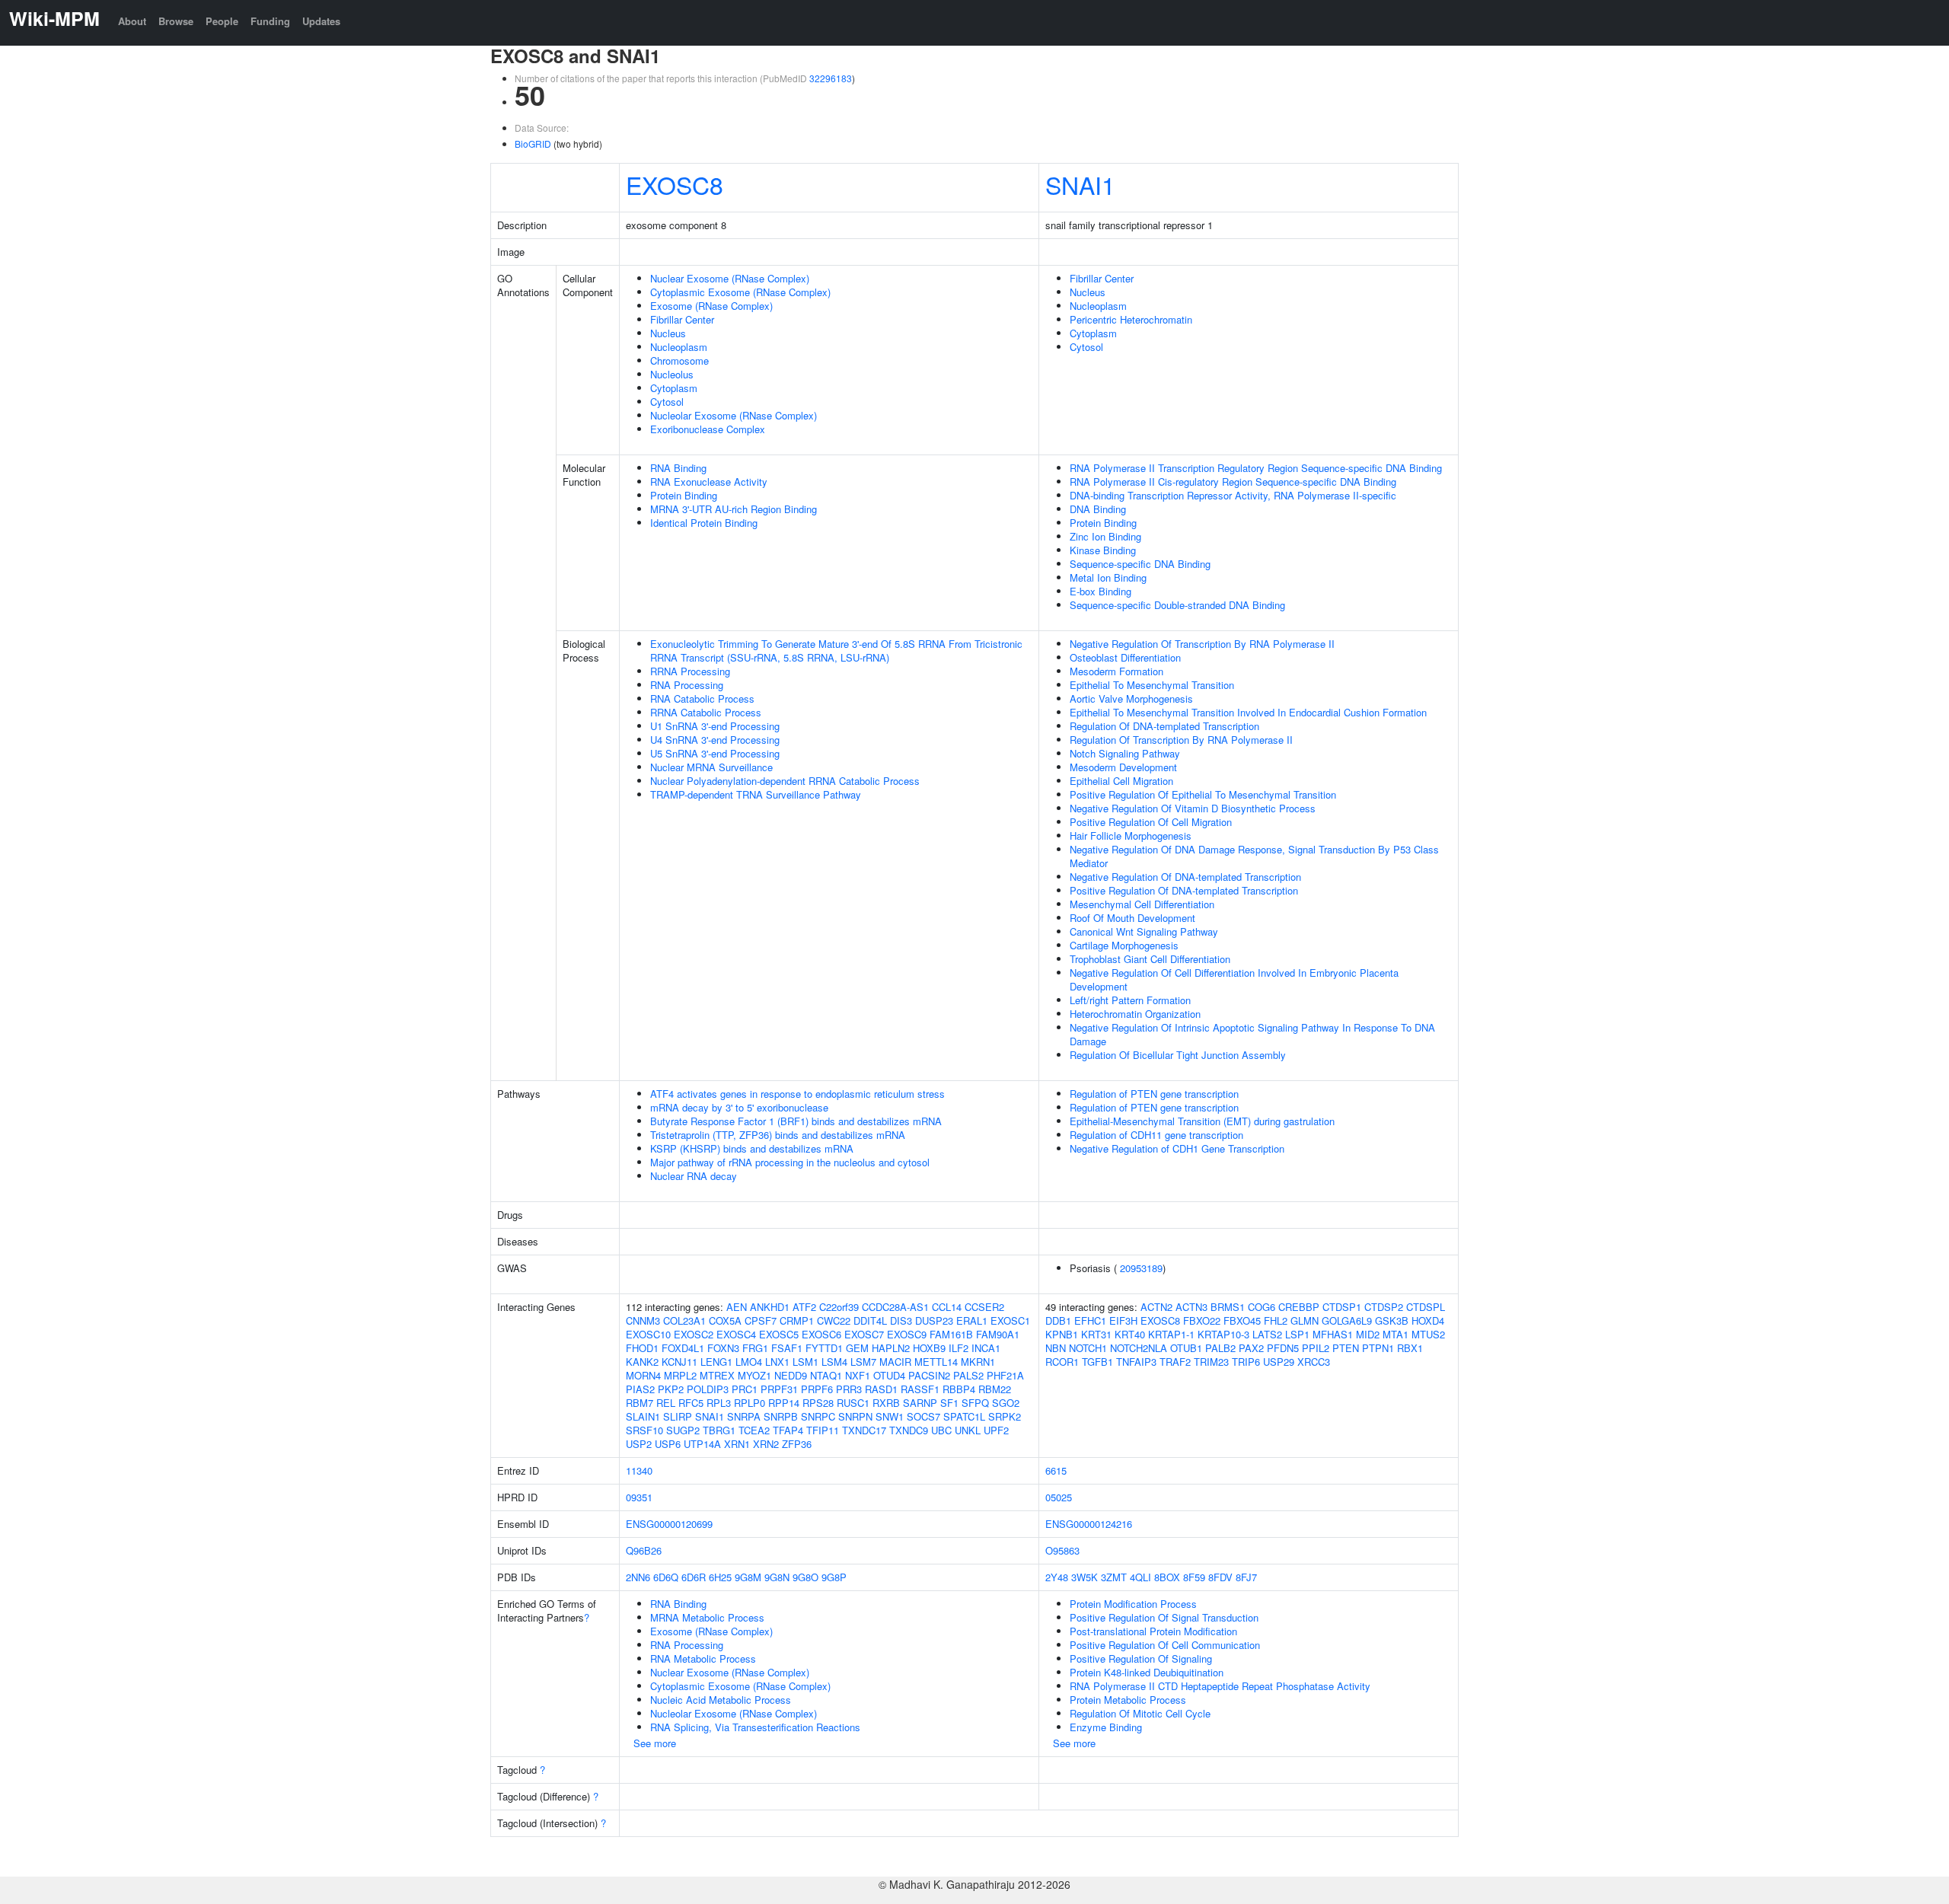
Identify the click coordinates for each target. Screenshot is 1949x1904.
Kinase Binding (1103, 550)
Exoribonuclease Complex (708, 429)
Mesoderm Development (1123, 767)
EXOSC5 (779, 1334)
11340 (639, 1470)
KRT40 (1130, 1334)
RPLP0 (750, 1403)
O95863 (1062, 1550)
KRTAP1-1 (1171, 1334)
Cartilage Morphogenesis (1124, 945)
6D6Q (666, 1577)
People (222, 21)
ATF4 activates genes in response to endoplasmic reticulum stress (797, 1094)
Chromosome (679, 360)
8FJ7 (1246, 1577)
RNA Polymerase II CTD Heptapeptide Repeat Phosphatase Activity (1220, 1686)
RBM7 (640, 1403)
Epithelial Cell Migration (1121, 781)
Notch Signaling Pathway (1125, 753)
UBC (941, 1430)
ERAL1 (972, 1320)
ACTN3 (1191, 1307)
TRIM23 (1211, 1362)
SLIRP (678, 1416)
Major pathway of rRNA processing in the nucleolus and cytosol (790, 1162)
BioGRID (533, 144)
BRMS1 (1228, 1307)
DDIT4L (870, 1320)
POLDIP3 (708, 1389)
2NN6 (638, 1577)
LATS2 (1267, 1334)
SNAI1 (1080, 184)
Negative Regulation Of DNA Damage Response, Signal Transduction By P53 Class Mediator (1254, 856)
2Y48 (1057, 1577)
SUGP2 (683, 1430)
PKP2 (671, 1389)
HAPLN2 (891, 1348)
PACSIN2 (929, 1375)
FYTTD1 (824, 1348)
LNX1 (777, 1362)
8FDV (1220, 1577)
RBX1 (1410, 1348)
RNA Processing (687, 685)
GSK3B (1392, 1320)
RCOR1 (1062, 1362)
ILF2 (959, 1348)
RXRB (886, 1403)
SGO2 (1006, 1403)
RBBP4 (959, 1389)
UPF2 (996, 1430)
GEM (857, 1348)
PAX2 (1251, 1348)
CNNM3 (643, 1320)
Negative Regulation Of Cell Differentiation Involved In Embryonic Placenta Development (1234, 979)
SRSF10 (644, 1430)
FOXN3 (723, 1348)
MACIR (895, 1362)
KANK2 (642, 1362)
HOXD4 (1428, 1320)
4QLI (1140, 1577)
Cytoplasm (674, 388)
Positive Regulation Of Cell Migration (1151, 822)
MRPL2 (680, 1375)
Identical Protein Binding (704, 523)
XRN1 (737, 1444)
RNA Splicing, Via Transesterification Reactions (755, 1727)
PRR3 (849, 1389)
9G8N (777, 1577)
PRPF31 (779, 1389)
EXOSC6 (821, 1334)
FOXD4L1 (683, 1348)
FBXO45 (1242, 1320)
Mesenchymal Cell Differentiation (1142, 904)
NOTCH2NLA (1139, 1348)
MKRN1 (978, 1362)
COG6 (1262, 1307)
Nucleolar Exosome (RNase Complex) (734, 415)
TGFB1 (1097, 1362)
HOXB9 (929, 1348)
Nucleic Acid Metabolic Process (721, 1700)
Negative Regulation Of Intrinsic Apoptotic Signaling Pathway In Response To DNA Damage (1252, 1034)
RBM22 (995, 1389)
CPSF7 (761, 1320)
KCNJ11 (679, 1362)
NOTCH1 (1088, 1348)
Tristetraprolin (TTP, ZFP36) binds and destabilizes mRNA (778, 1135)
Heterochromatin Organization (1135, 1014)
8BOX (1167, 1577)
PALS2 (968, 1375)
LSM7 (863, 1362)
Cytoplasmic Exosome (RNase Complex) (740, 292)
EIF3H (1123, 1320)
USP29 (1279, 1362)
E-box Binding (1100, 591)
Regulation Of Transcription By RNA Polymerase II (1181, 740)
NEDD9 (791, 1375)
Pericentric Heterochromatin (1131, 319)
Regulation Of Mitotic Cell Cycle (1140, 1713)
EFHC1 (1090, 1320)
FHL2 (1276, 1320)
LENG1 (716, 1362)
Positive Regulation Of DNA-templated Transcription (1184, 890)
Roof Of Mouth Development (1132, 918)
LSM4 (834, 1362)
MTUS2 (1428, 1334)
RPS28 (818, 1403)
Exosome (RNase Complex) (711, 306)
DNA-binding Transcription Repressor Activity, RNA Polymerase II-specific (1233, 495)
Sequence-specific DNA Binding (1140, 564)
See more (655, 1743)
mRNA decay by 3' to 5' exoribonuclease (739, 1107)
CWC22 (834, 1320)
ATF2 (804, 1307)
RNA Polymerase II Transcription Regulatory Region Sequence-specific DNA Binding (1256, 468)
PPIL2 (1316, 1348)
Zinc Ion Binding (1105, 536)
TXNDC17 (864, 1430)
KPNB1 (1062, 1334)
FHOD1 (642, 1348)
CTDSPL (1426, 1307)
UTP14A (702, 1444)
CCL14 (947, 1307)
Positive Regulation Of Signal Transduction (1164, 1617)
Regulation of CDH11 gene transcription (1156, 1135)
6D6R (694, 1577)
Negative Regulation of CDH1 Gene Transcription (1177, 1148)
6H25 (720, 1577)
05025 (1059, 1497)
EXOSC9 (907, 1334)
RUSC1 (853, 1403)
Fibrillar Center (682, 319)
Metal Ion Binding (1108, 577)
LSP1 (1297, 1334)
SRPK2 (1005, 1416)
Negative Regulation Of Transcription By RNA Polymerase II (1202, 644)
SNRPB (781, 1416)
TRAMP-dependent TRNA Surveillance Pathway (756, 794)
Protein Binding (684, 495)
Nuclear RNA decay (694, 1176)
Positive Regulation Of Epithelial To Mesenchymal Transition (1203, 794)
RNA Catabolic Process (702, 698)
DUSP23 (934, 1320)
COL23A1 (684, 1320)
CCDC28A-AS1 (895, 1307)
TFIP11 (823, 1430)
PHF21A (1005, 1375)
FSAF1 (787, 1348)
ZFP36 (797, 1444)
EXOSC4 (736, 1334)
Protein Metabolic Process (1128, 1700)
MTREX (717, 1375)
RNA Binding (678, 468)
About (132, 21)
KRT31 (1096, 1334)
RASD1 (881, 1389)
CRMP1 (797, 1320)
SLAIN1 (643, 1416)
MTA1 (1396, 1334)
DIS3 (901, 1320)
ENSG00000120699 (669, 1524)
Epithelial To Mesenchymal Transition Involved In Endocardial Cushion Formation (1248, 712)
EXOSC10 (648, 1334)
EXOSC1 (1010, 1320)
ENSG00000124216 (1089, 1524)
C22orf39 (839, 1307)
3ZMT (1114, 1577)
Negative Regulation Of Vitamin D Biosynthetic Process (1193, 808)
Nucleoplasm (679, 347)
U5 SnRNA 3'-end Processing (715, 753)
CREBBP (1299, 1307)
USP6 (668, 1444)
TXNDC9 (909, 1430)
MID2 (1368, 1334)
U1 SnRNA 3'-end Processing (715, 726)
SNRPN (855, 1416)
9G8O (805, 1577)
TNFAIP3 (1136, 1362)
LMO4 (749, 1362)
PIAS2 (640, 1389)
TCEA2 (754, 1430)
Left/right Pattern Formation (1130, 1000)
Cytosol (667, 402)
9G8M (748, 1577)
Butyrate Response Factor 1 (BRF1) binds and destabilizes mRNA (796, 1121)
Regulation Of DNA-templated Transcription (1164, 726)
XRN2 (766, 1444)
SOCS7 (923, 1416)
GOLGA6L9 (1347, 1320)
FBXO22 (1202, 1320)
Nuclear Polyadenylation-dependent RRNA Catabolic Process (785, 781)
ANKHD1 (770, 1307)
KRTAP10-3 (1223, 1334)
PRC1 (745, 1389)
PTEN (1346, 1348)
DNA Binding (1098, 509)
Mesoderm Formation (1116, 671)
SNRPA (744, 1416)
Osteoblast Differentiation (1125, 657)
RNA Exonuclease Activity (709, 482)
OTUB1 (1186, 1348)
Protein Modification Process (1133, 1604)
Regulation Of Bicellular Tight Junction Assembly (1178, 1055)
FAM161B (951, 1334)
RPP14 (784, 1403)
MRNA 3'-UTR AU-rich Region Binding (734, 509)
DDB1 (1058, 1320)
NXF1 (858, 1375)
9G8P (834, 1577)
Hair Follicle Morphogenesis (1131, 836)
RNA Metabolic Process (703, 1658)
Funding (270, 21)
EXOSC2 (694, 1334)
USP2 (639, 1444)
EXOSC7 (864, 1334)
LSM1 (805, 1362)
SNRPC (818, 1416)
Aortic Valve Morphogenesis (1131, 698)
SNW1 (890, 1416)
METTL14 (936, 1362)
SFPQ (975, 1403)
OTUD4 (889, 1375)
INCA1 (986, 1348)
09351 (639, 1497)
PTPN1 (1378, 1348)
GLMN (1305, 1320)
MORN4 (643, 1375)
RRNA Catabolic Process (706, 712)
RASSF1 (920, 1389)
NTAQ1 (826, 1375)
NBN (1056, 1348)
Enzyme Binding (1106, 1727)
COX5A (725, 1320)
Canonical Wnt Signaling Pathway (1144, 931)
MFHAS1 (1333, 1334)
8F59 (1194, 1577)
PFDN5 (1283, 1348)
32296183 (831, 78)
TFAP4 (788, 1430)
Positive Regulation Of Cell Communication (1165, 1645)
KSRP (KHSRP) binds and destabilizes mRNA (752, 1148)
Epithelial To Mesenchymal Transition (1152, 685)
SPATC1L (964, 1416)
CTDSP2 (1384, 1307)
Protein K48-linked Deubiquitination (1147, 1672)
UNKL (968, 1430)
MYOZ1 (754, 1375)
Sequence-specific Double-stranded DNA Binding (1177, 605)
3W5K (1085, 1577)
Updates (321, 21)
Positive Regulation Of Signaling (1141, 1658)
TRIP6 (1246, 1362)
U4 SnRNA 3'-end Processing (715, 740)
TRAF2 (1175, 1362)
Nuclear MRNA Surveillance (711, 767)
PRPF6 (817, 1389)
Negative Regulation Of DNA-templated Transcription (1185, 877)
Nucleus (668, 333)
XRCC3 (1314, 1362)
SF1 (949, 1403)
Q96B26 (644, 1550)
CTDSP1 (1342, 1307)
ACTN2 (1156, 1307)
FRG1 (755, 1348)
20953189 (1141, 1268)
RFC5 (691, 1403)
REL (666, 1403)
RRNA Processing (690, 671)
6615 (1056, 1470)
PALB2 (1220, 1348)
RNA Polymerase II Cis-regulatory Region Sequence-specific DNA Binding (1233, 482)
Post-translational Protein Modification (1153, 1631)
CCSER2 (984, 1307)
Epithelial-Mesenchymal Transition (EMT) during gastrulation (1202, 1121)
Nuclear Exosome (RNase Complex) (730, 278)
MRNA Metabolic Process (707, 1617)
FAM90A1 (998, 1334)
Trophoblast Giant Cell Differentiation (1150, 959)
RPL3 (719, 1403)
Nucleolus (672, 374)
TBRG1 (719, 1430)
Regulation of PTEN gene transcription (1154, 1094)
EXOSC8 (675, 184)
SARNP (920, 1403)
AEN (737, 1307)
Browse (176, 21)
